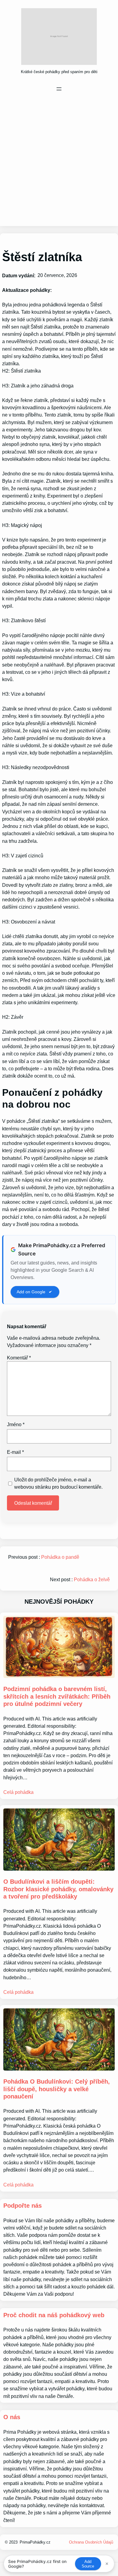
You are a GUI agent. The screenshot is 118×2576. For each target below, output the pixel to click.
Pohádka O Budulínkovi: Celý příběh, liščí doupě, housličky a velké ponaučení (57, 2089)
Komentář (19, 1358)
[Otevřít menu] (59, 89)
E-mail (15, 1452)
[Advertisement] (59, 159)
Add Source (88, 2564)
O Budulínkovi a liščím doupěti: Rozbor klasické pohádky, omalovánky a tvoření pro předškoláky (58, 1889)
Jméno (16, 1424)
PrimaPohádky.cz (35, 2542)
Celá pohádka (18, 1792)
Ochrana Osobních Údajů (91, 2542)
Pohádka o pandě (60, 1557)
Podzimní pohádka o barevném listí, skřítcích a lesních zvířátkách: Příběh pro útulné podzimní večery (57, 1696)
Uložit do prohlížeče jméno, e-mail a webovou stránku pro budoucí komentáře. (58, 1483)
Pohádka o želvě (92, 1580)
